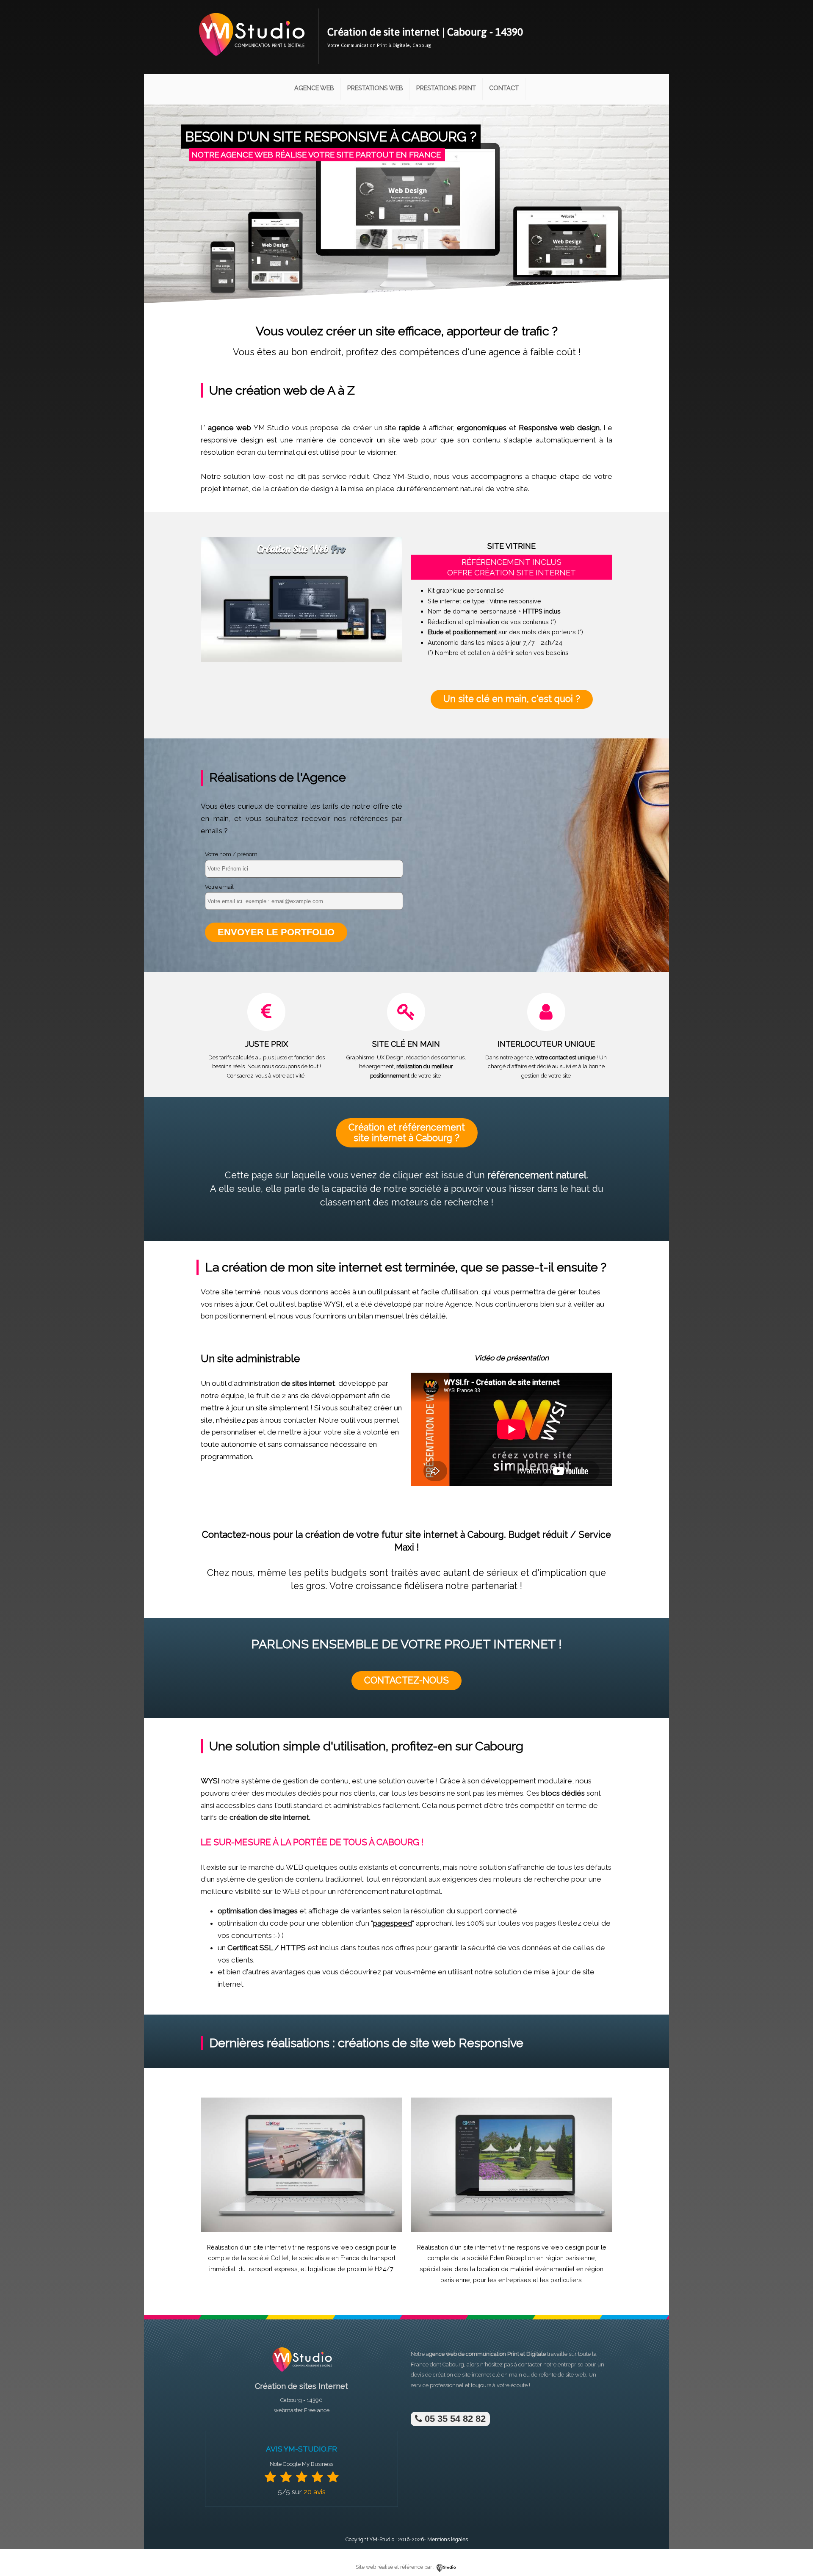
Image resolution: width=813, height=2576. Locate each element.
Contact (504, 88)
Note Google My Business (301, 2464)
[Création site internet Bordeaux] (251, 62)
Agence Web (314, 88)
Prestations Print (446, 88)
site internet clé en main (492, 2375)
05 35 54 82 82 (454, 2419)
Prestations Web (375, 88)
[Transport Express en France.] (301, 2230)
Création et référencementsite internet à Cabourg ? (407, 1132)
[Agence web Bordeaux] (301, 2374)
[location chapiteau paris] (512, 2230)
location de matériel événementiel (526, 2269)
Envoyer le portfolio (276, 932)
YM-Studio (382, 2539)
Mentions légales (448, 2539)
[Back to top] (795, 2552)
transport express (272, 2269)
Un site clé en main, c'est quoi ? (512, 699)
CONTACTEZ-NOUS (406, 1680)
